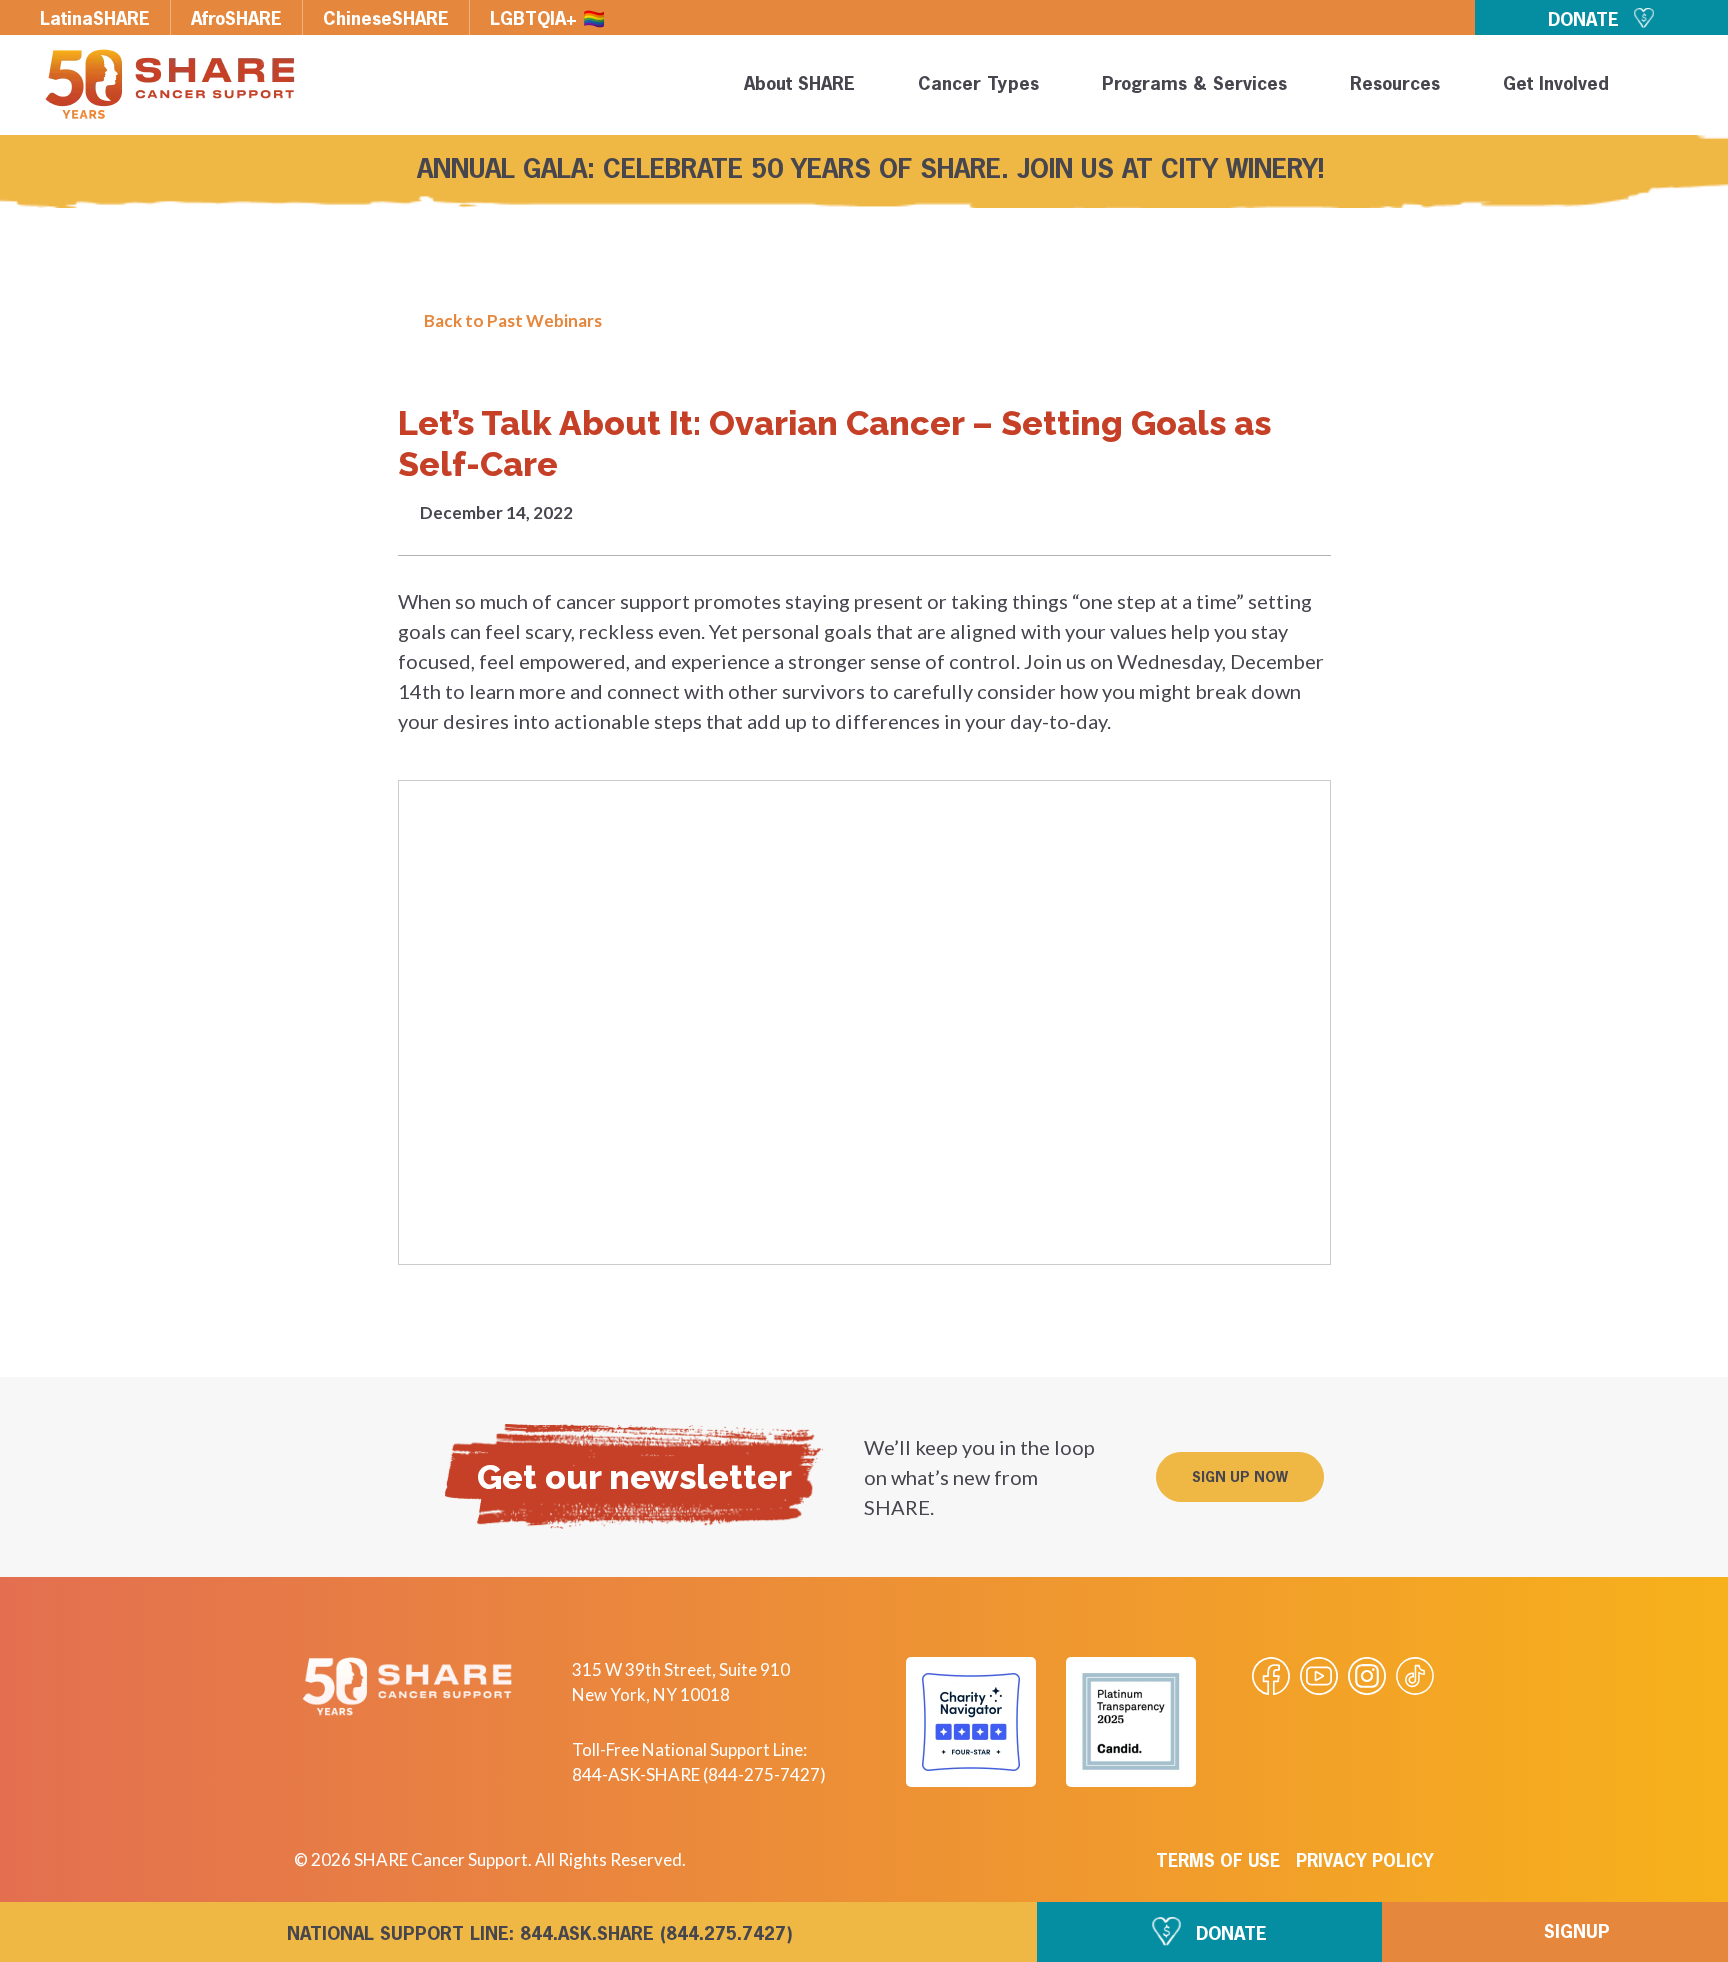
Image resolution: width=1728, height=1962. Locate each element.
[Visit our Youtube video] (1319, 1676)
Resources (1395, 85)
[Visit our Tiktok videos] (1415, 1676)
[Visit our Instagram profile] (1367, 1676)
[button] (1680, 88)
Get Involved (1556, 85)
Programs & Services (1194, 85)
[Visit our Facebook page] (1271, 1676)
